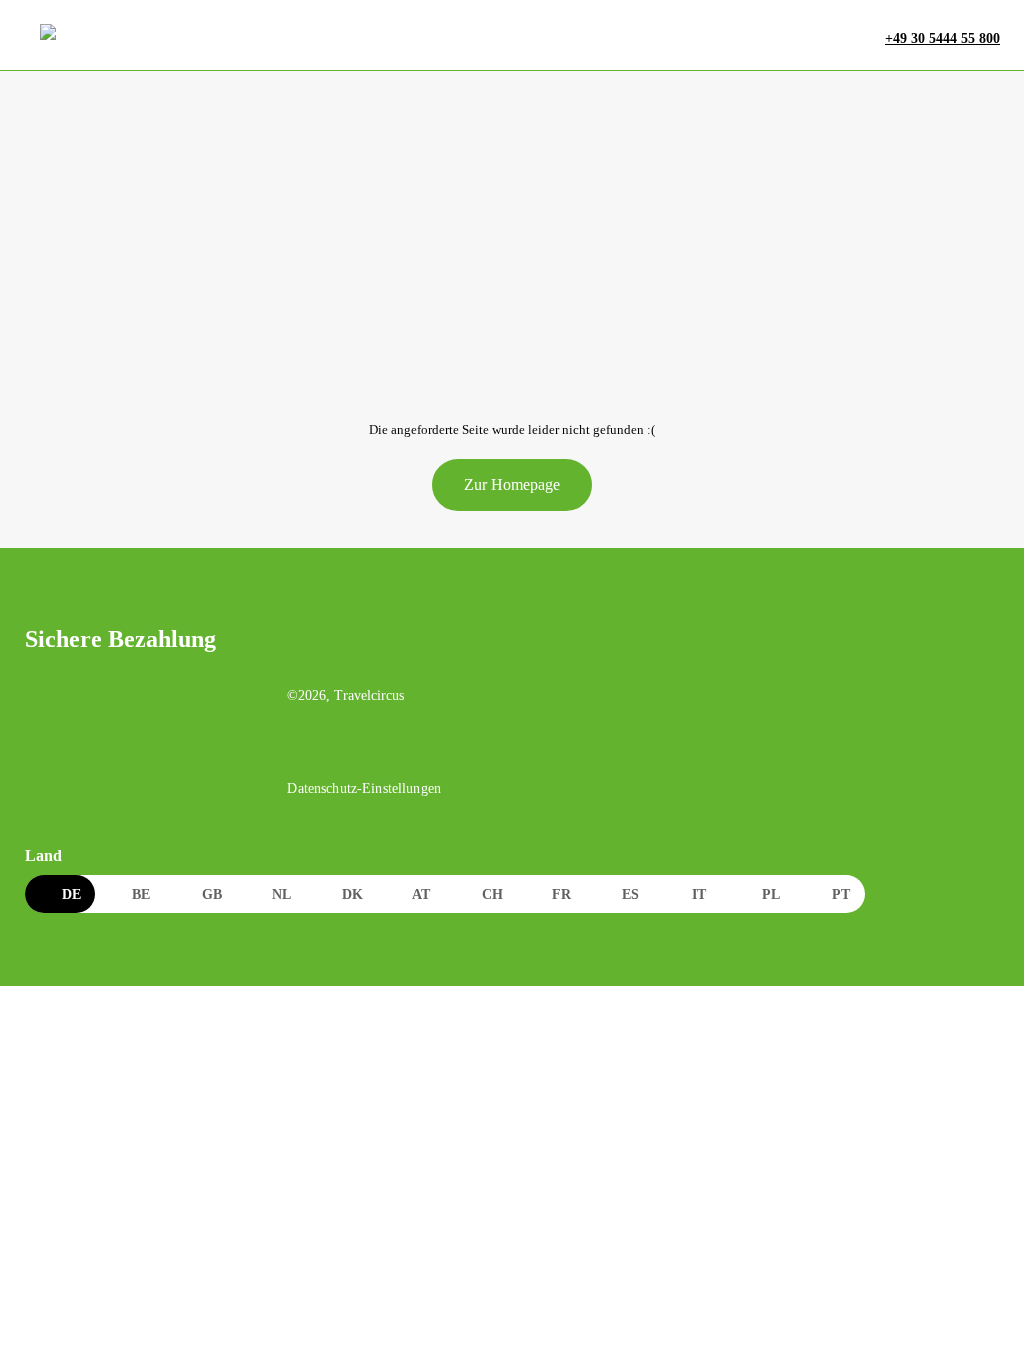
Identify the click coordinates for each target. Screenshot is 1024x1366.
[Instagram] (344, 751)
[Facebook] (301, 751)
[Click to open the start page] (409, 654)
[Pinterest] (387, 751)
